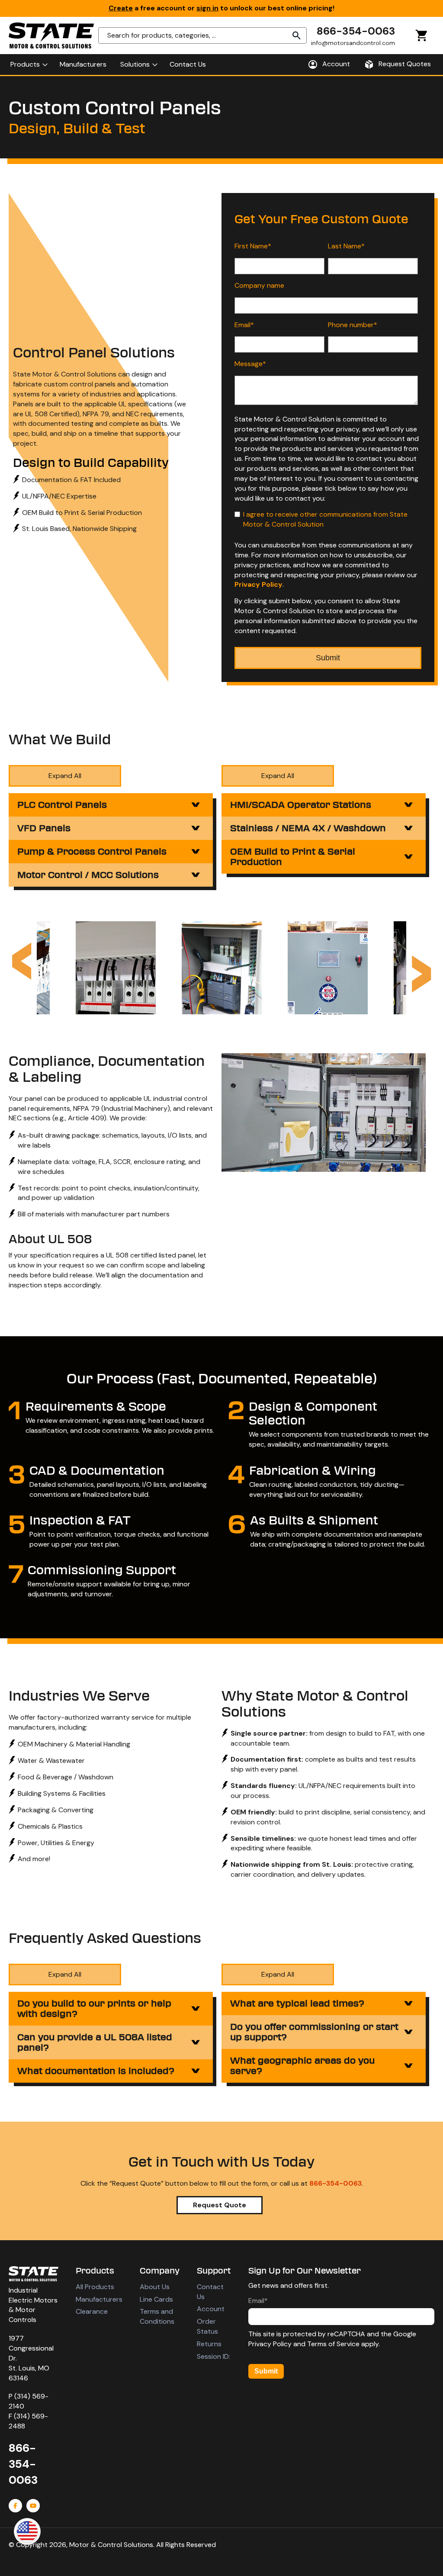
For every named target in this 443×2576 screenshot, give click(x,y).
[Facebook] (15, 2506)
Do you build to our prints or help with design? (94, 2009)
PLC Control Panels (62, 805)
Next (421, 974)
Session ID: (213, 2356)
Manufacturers (99, 2299)
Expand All (65, 776)
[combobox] (202, 35)
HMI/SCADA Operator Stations (301, 805)
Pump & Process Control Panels (92, 852)
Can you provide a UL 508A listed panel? (95, 2042)
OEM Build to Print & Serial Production (293, 857)
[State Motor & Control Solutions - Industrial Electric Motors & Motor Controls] (34, 2274)
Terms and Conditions (157, 2316)
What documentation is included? (96, 2071)
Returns (209, 2344)
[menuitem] (28, 64)
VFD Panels (44, 828)
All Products (95, 2287)
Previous (22, 961)
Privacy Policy (258, 584)
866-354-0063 (356, 31)
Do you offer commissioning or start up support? (314, 2032)
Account (211, 2309)
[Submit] (297, 35)
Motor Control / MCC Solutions (88, 875)
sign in (207, 8)
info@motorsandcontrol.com (353, 43)
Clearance (92, 2311)
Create (121, 8)
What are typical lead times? (297, 2004)
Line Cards (156, 2299)
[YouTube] (33, 2506)
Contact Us (210, 2292)
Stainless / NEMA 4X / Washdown (308, 828)
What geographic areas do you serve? (302, 2066)
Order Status (207, 2326)
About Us (155, 2287)
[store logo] (51, 35)
